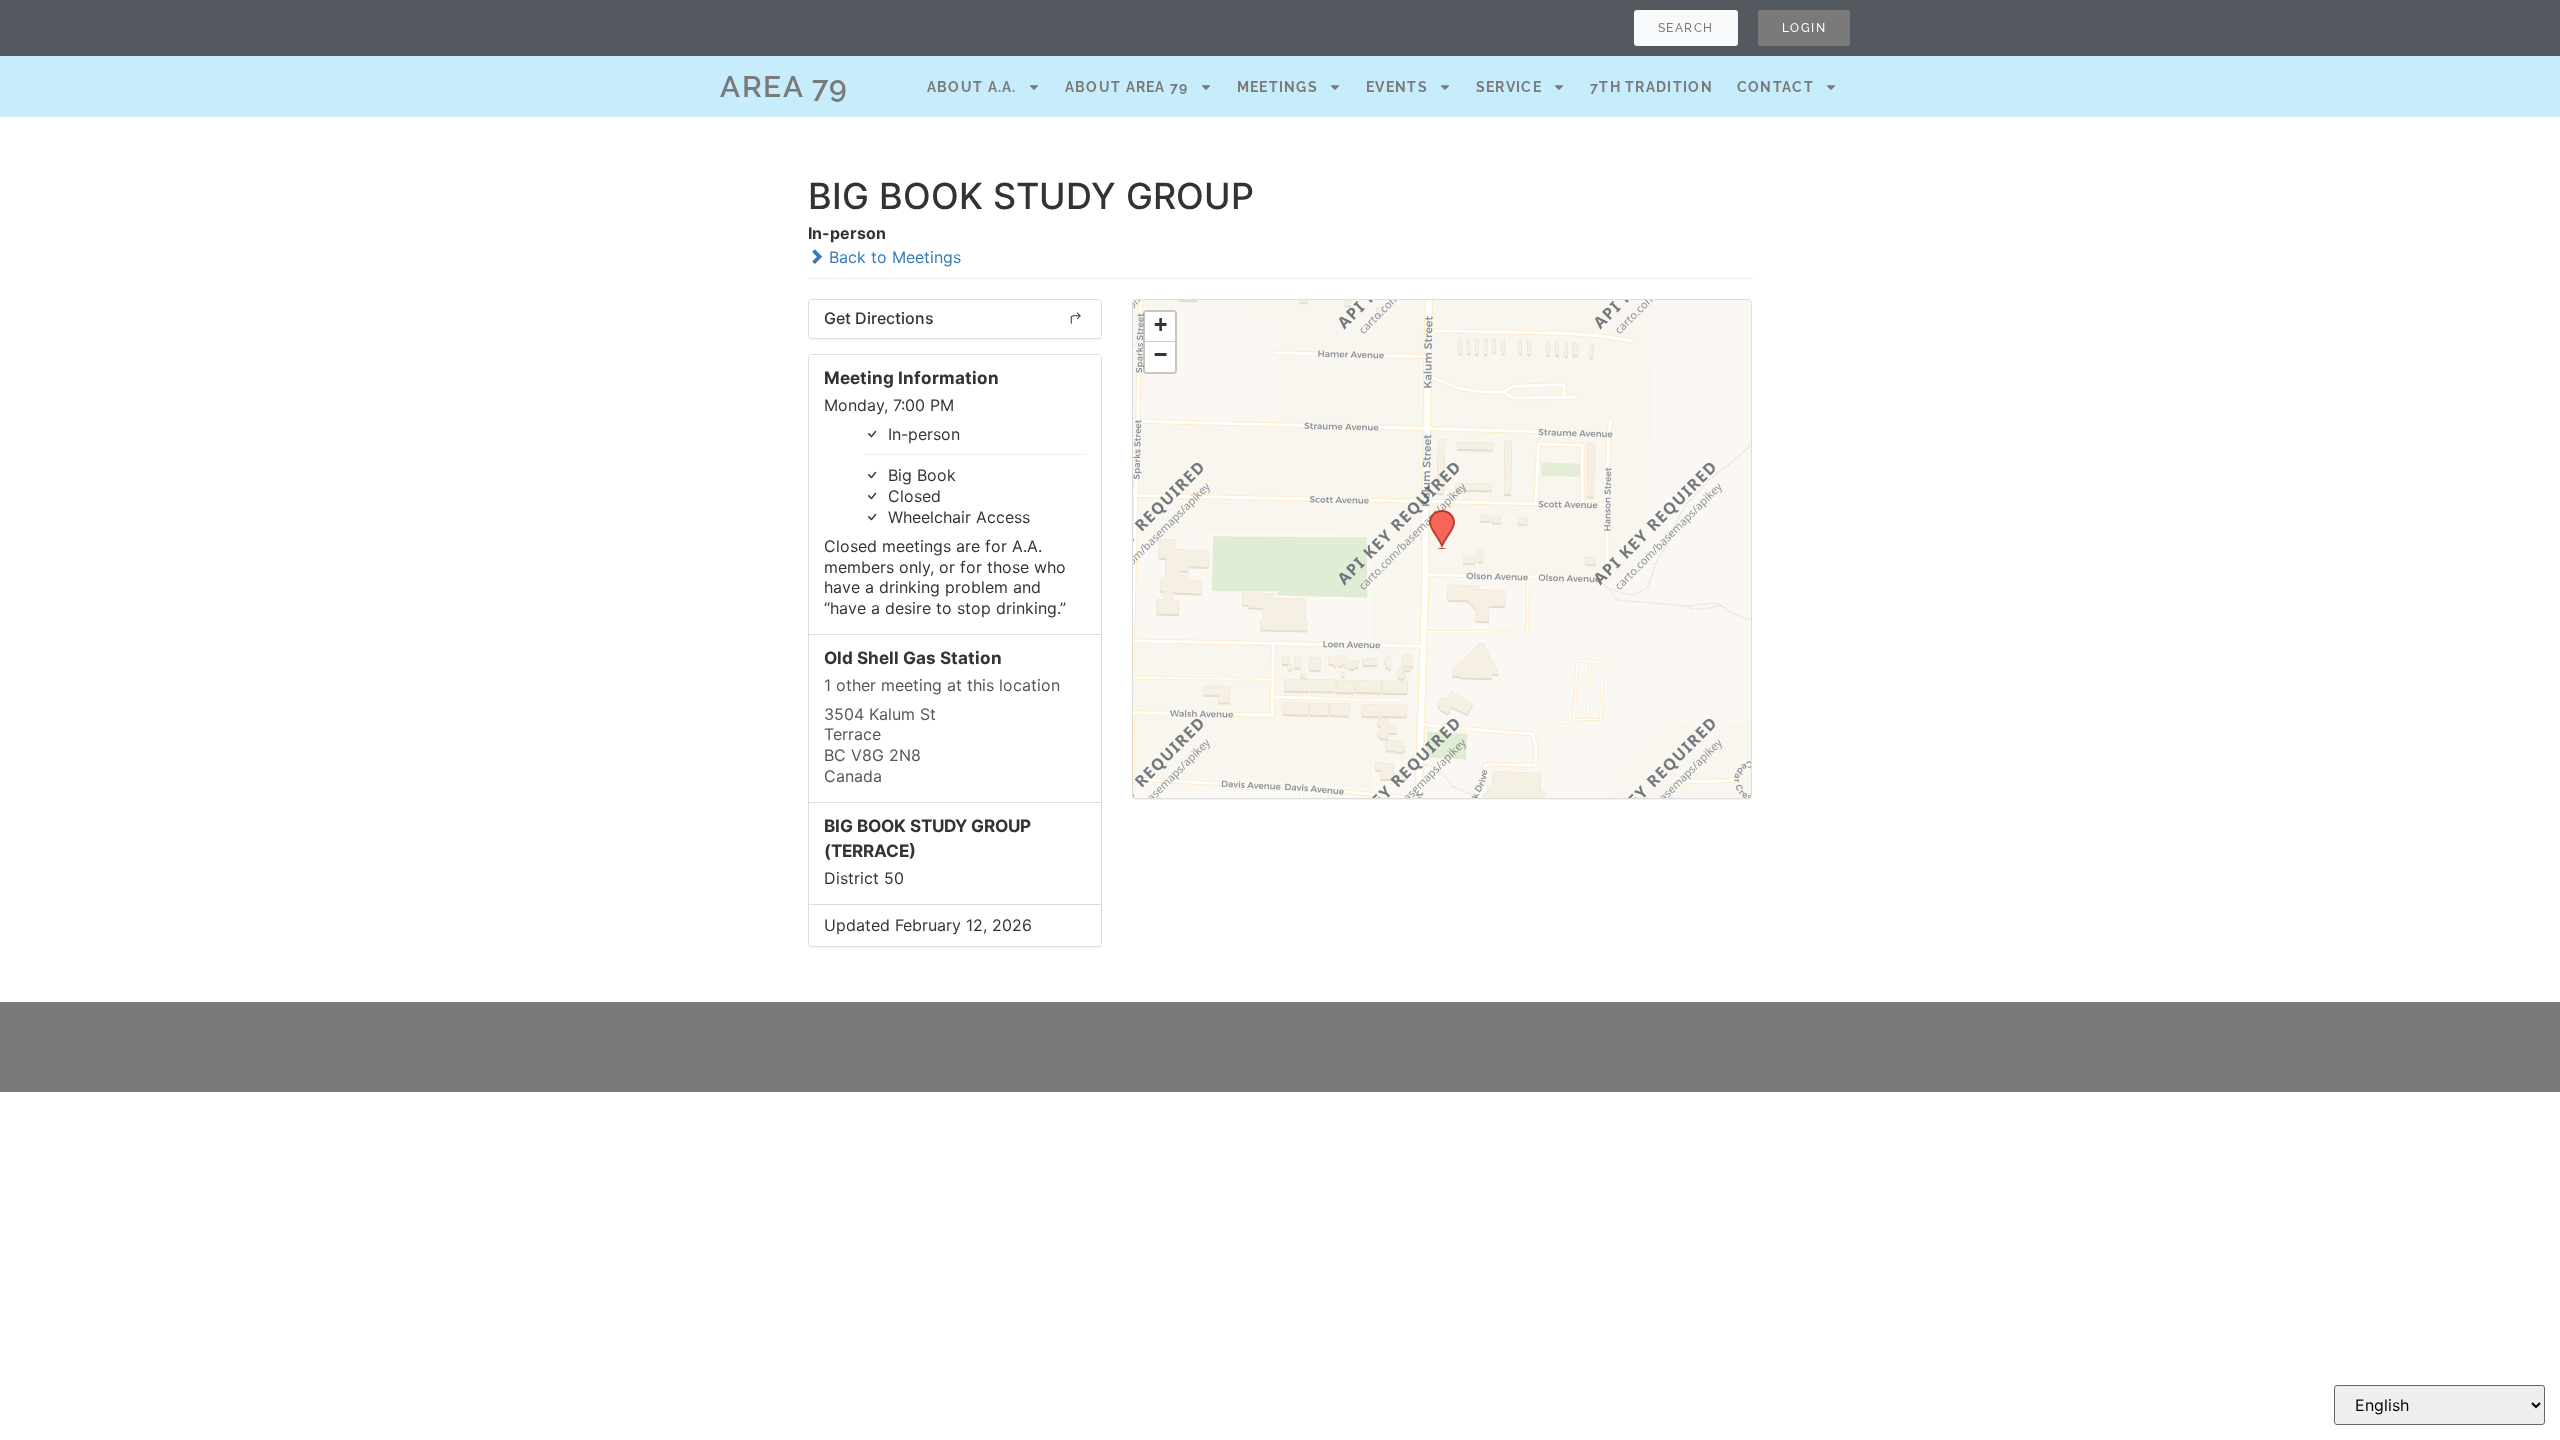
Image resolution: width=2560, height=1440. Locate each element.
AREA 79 (784, 86)
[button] (1435, 516)
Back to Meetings (892, 257)
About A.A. (972, 87)
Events (1397, 87)
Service (1509, 87)
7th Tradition (1651, 87)
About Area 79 (1127, 87)
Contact (1775, 87)
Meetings (1277, 87)
